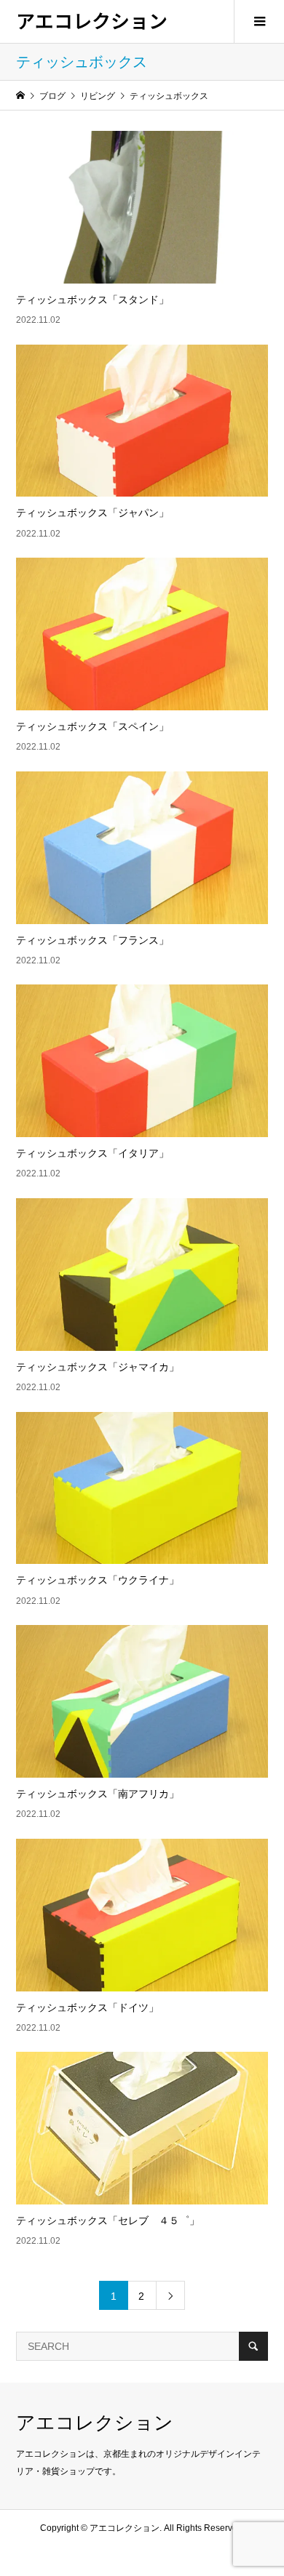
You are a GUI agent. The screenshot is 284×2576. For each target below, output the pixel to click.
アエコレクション (92, 20)
